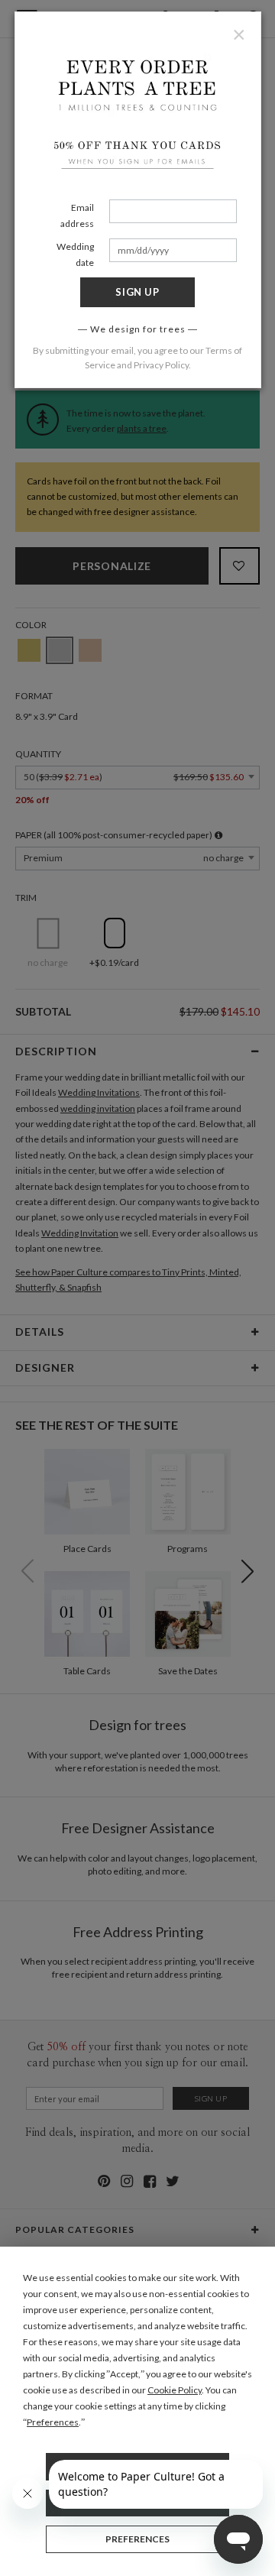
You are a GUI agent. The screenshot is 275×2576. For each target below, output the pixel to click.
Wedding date (75, 254)
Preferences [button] (53, 2422)
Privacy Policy (161, 365)
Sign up (137, 292)
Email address (77, 215)
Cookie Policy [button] (175, 2390)
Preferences (137, 2539)
